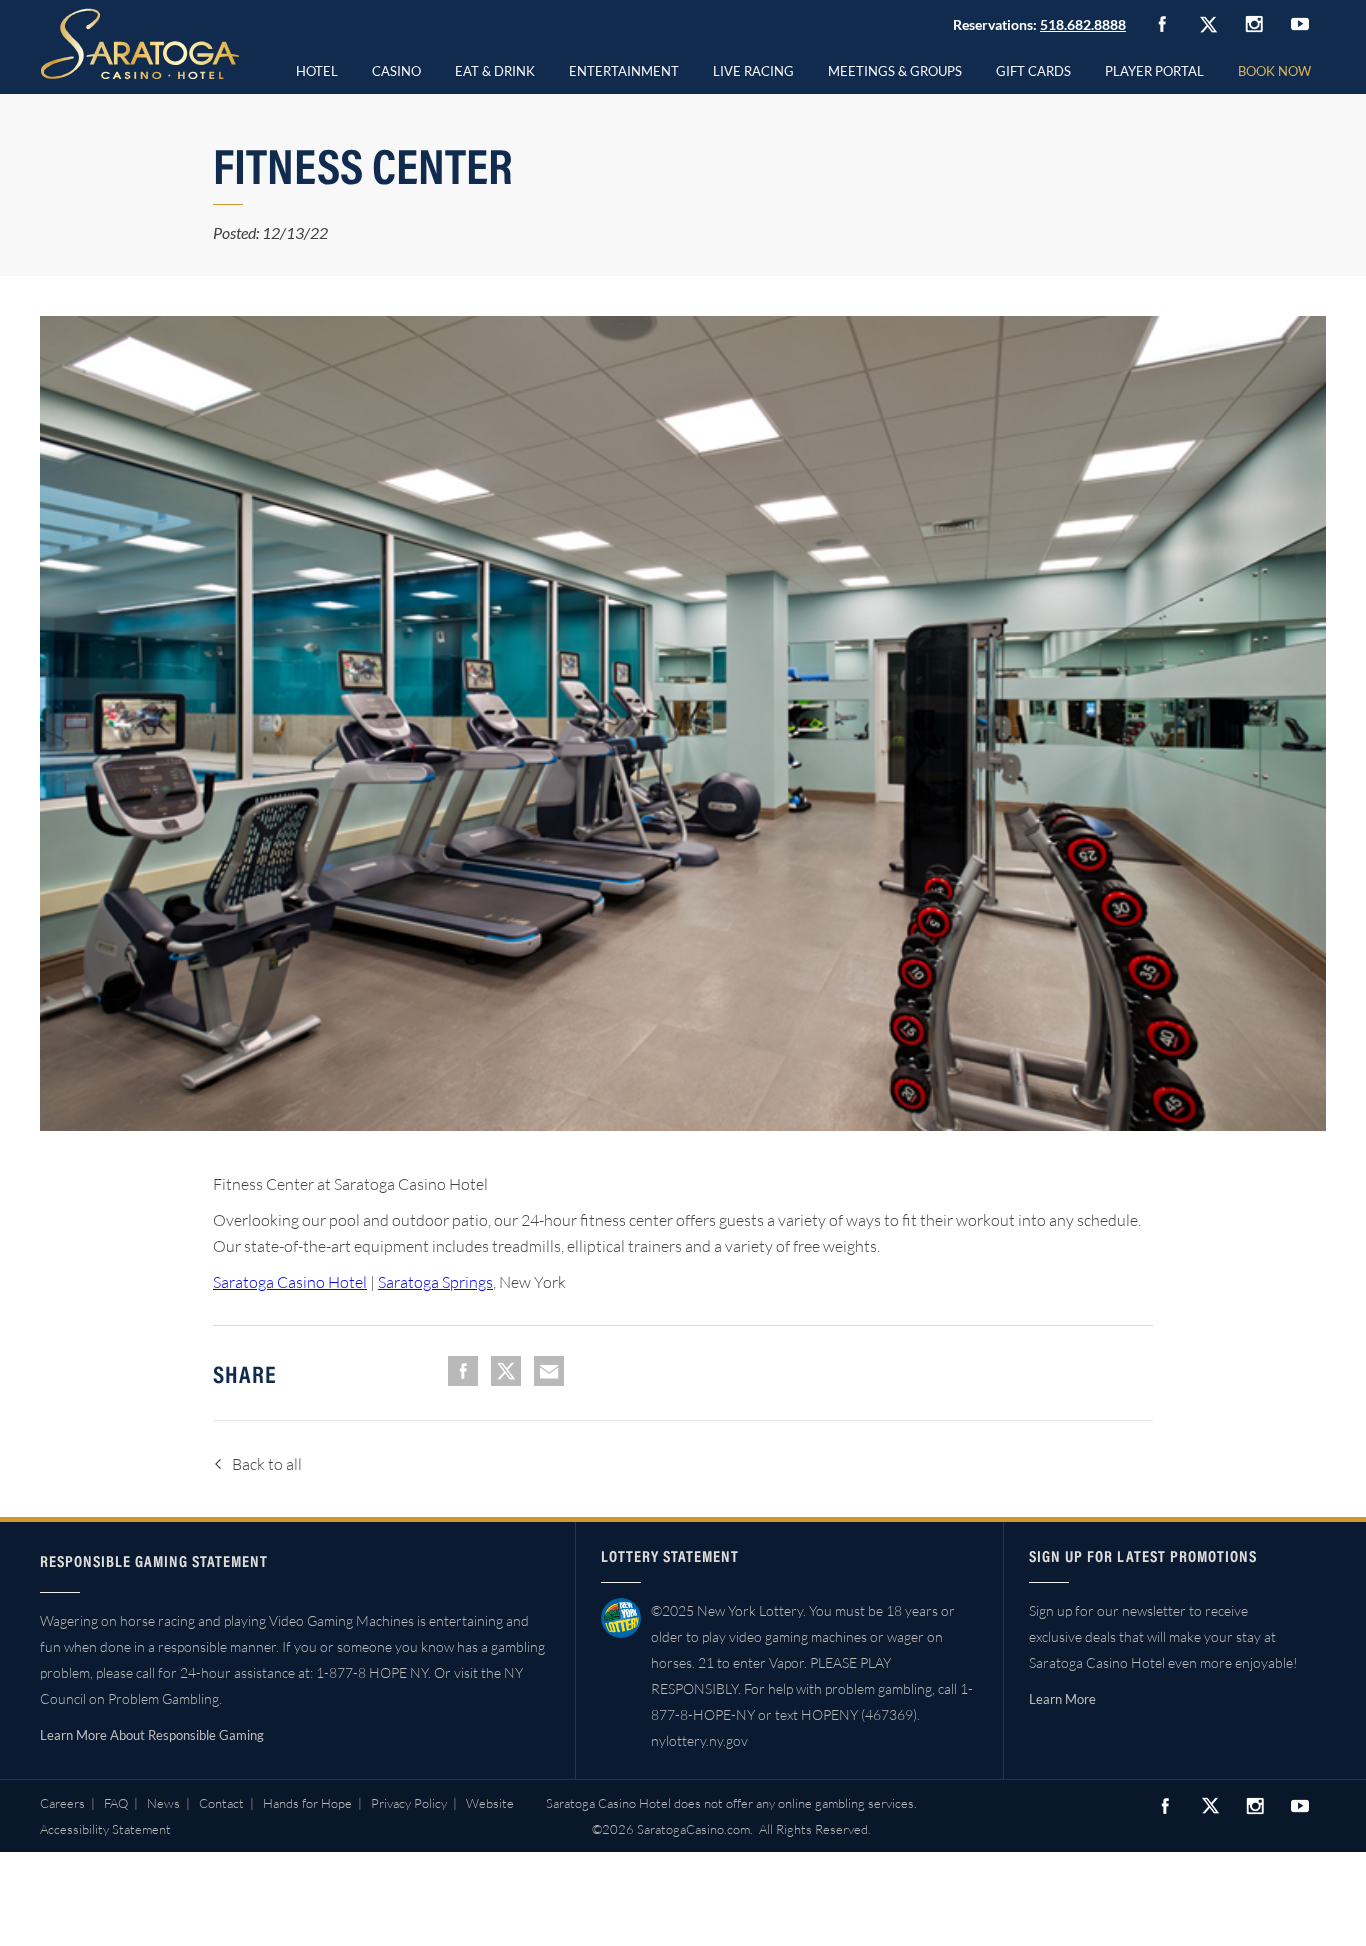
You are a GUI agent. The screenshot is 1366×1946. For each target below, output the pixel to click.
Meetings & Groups (895, 71)
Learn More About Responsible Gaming (152, 1735)
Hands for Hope (307, 1803)
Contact (221, 1803)
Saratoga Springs (435, 1282)
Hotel (317, 71)
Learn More (1062, 1699)
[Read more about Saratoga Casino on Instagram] (1254, 23)
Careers (62, 1803)
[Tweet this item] (506, 1371)
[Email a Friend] (549, 1371)
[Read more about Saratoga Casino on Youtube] (1300, 23)
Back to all (267, 1464)
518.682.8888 (1083, 24)
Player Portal (1154, 71)
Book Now (1274, 71)
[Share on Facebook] (463, 1371)
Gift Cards (1033, 71)
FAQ (116, 1803)
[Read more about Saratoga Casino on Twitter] (1208, 24)
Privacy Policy (409, 1803)
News (163, 1803)
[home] (140, 44)
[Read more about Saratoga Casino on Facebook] (1162, 24)
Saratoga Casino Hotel (290, 1282)
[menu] (396, 68)
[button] (396, 68)
